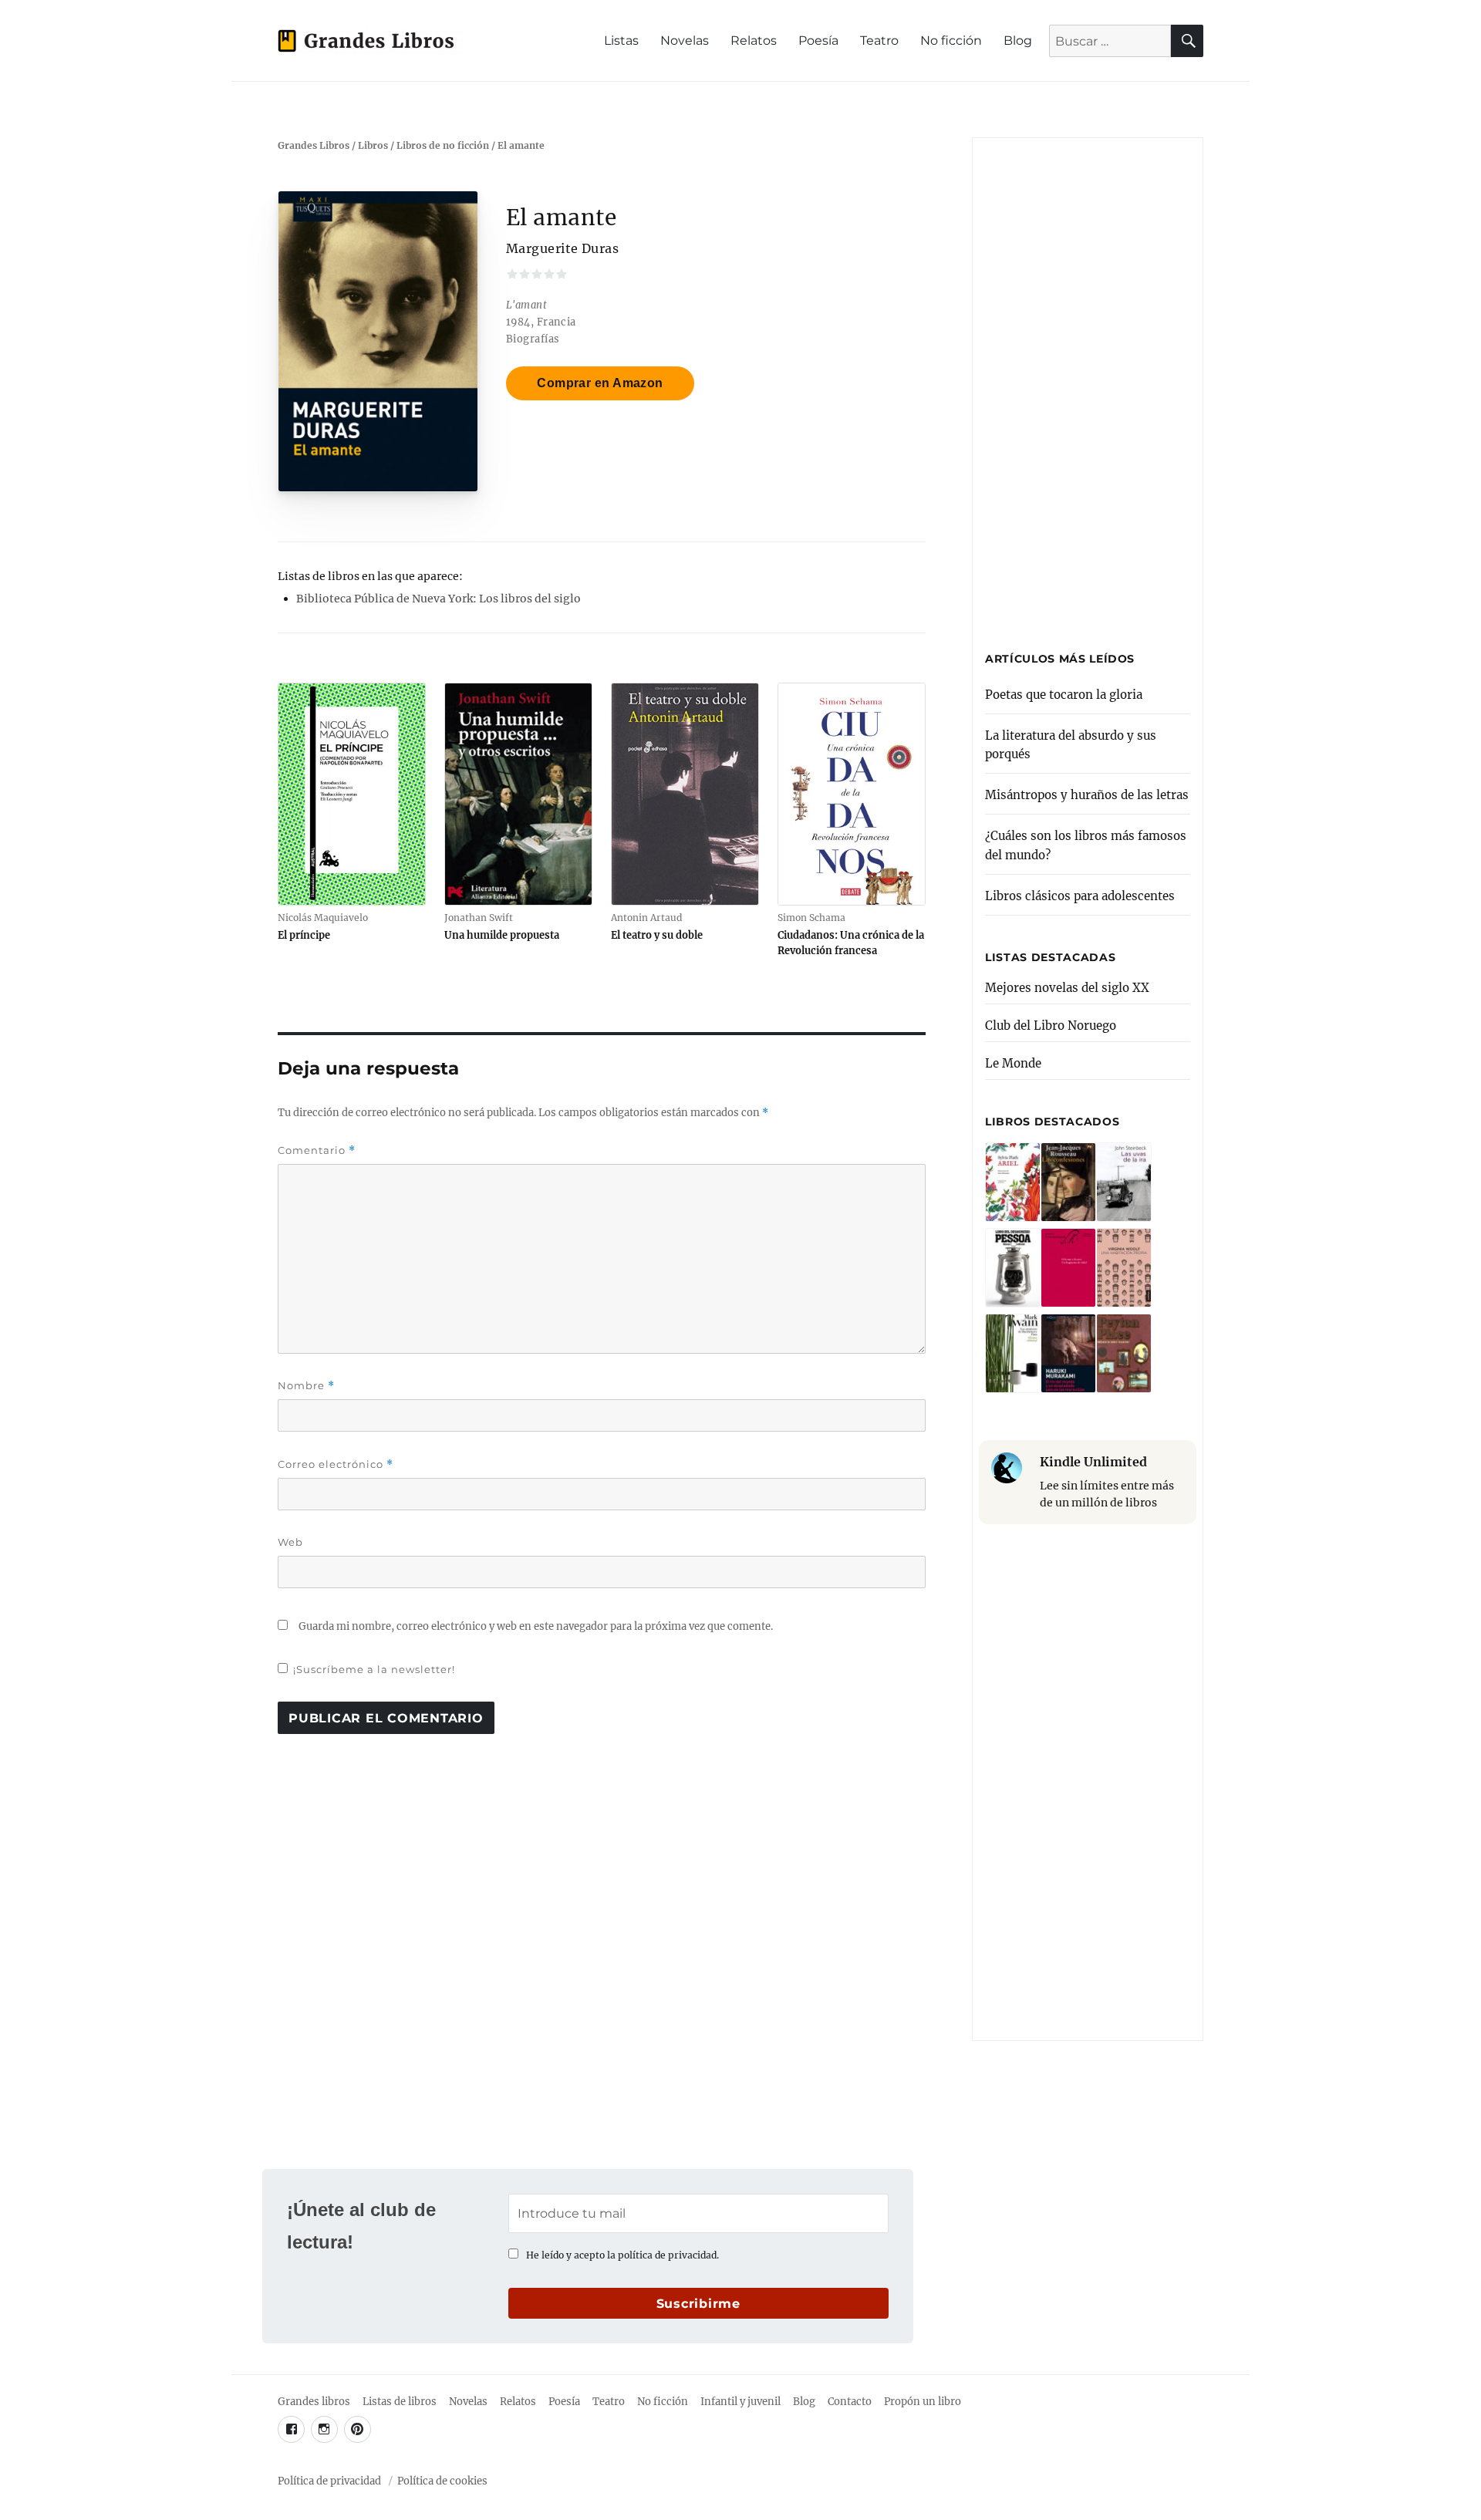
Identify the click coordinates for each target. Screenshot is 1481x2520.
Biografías (533, 339)
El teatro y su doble (657, 935)
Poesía (818, 40)
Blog (1018, 40)
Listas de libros (400, 2402)
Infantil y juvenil (740, 2402)
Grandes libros (314, 2402)
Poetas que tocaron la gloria (1064, 695)
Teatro (879, 40)
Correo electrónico (336, 1464)
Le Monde (1013, 1063)
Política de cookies (442, 2481)
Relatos (754, 40)
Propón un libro (923, 2402)
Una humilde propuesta (502, 935)
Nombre (306, 1386)
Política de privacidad (329, 2481)
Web (290, 1542)
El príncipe (304, 935)
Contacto (850, 2402)
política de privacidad (667, 2255)
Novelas (685, 40)
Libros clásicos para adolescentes (1080, 896)
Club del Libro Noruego (1051, 1026)
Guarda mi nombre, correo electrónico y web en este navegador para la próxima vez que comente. (536, 1626)
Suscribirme (698, 2304)
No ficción (951, 40)
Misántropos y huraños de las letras (1087, 795)
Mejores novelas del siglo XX (1067, 988)
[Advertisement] (1090, 387)
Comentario (317, 1150)
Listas (621, 40)
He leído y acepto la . (622, 2255)
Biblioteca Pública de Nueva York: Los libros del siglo (439, 599)
